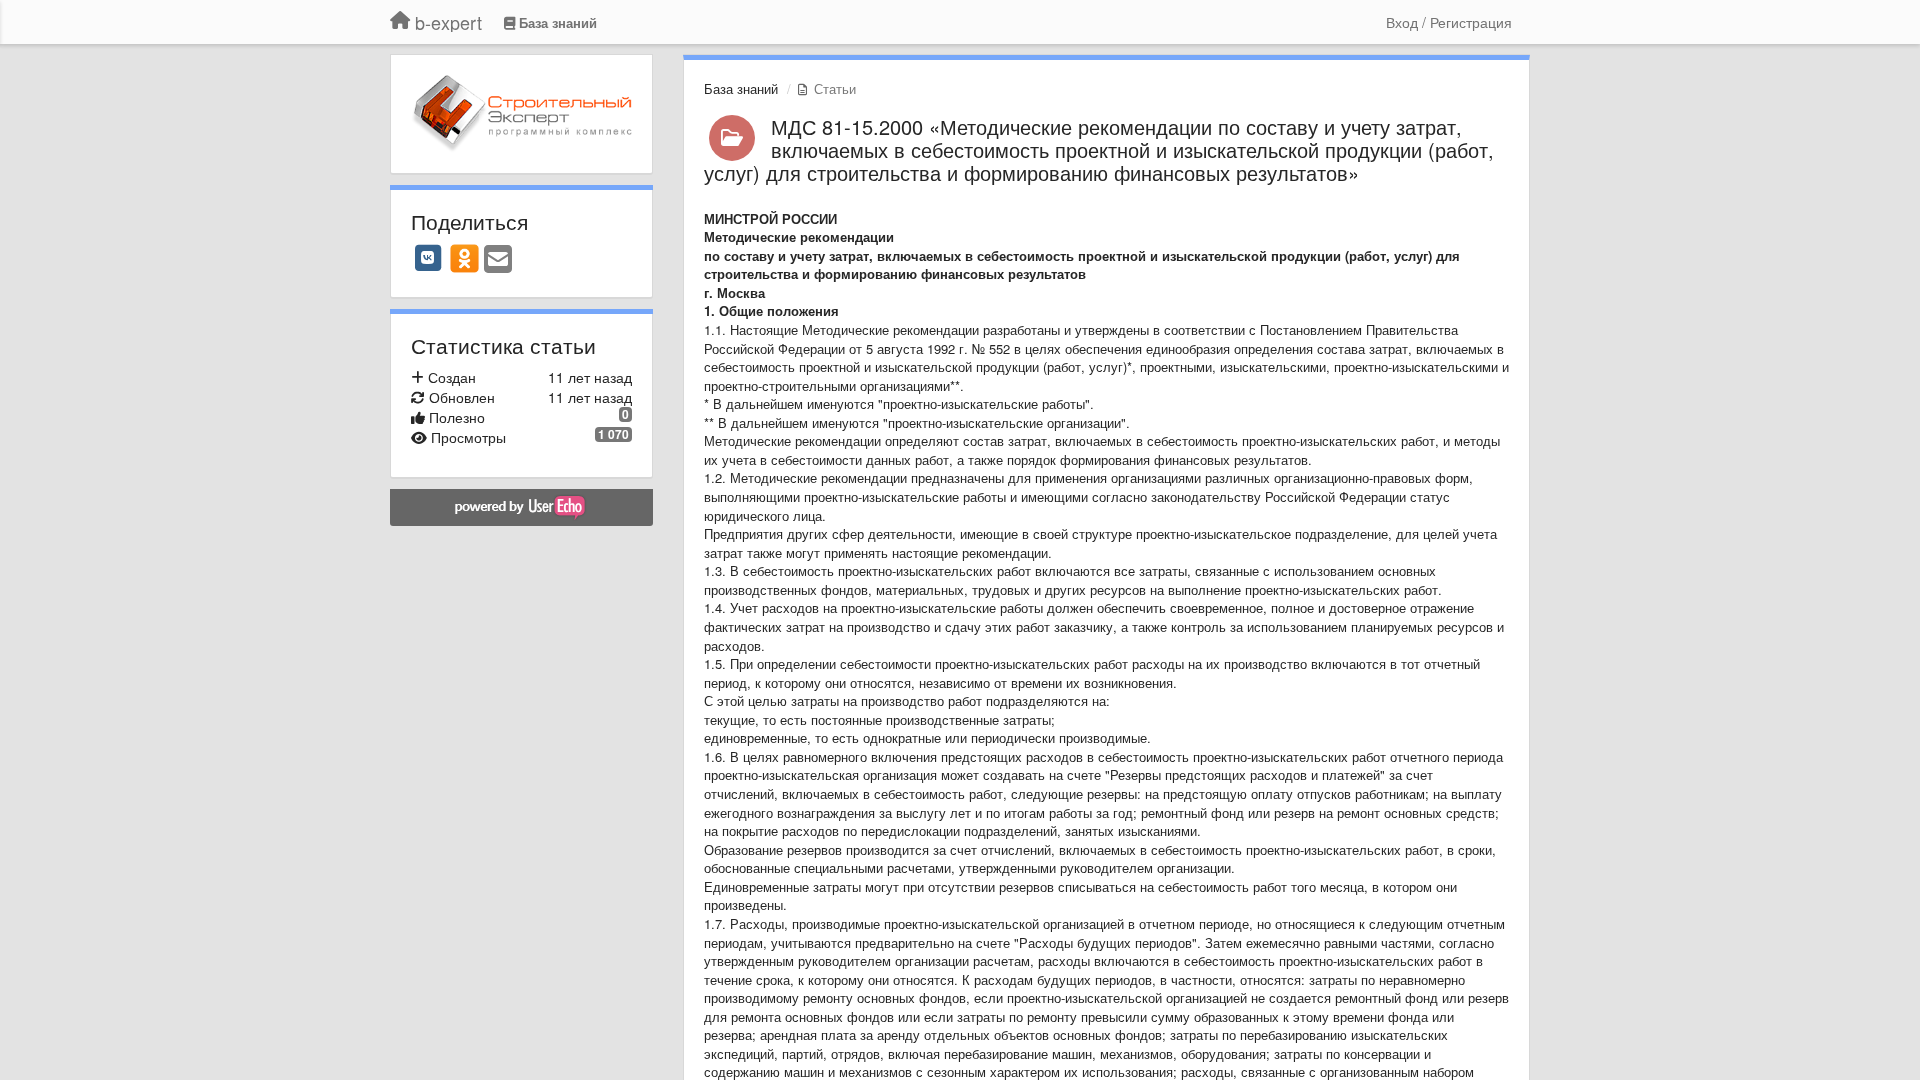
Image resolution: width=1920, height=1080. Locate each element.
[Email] (498, 260)
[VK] (428, 258)
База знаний (741, 88)
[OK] (464, 258)
